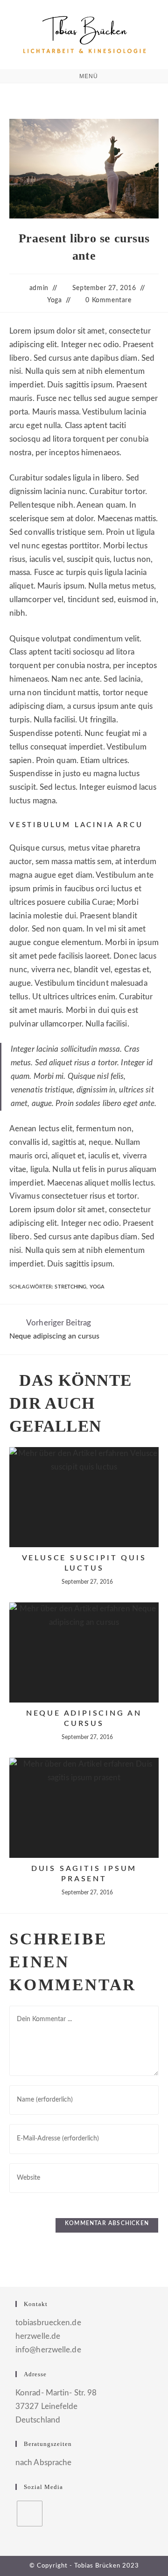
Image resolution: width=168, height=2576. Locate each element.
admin (39, 288)
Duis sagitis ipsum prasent (84, 1874)
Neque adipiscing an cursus (84, 1718)
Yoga (54, 300)
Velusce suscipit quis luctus (84, 1563)
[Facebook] (30, 2514)
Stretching (70, 1287)
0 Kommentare (108, 300)
